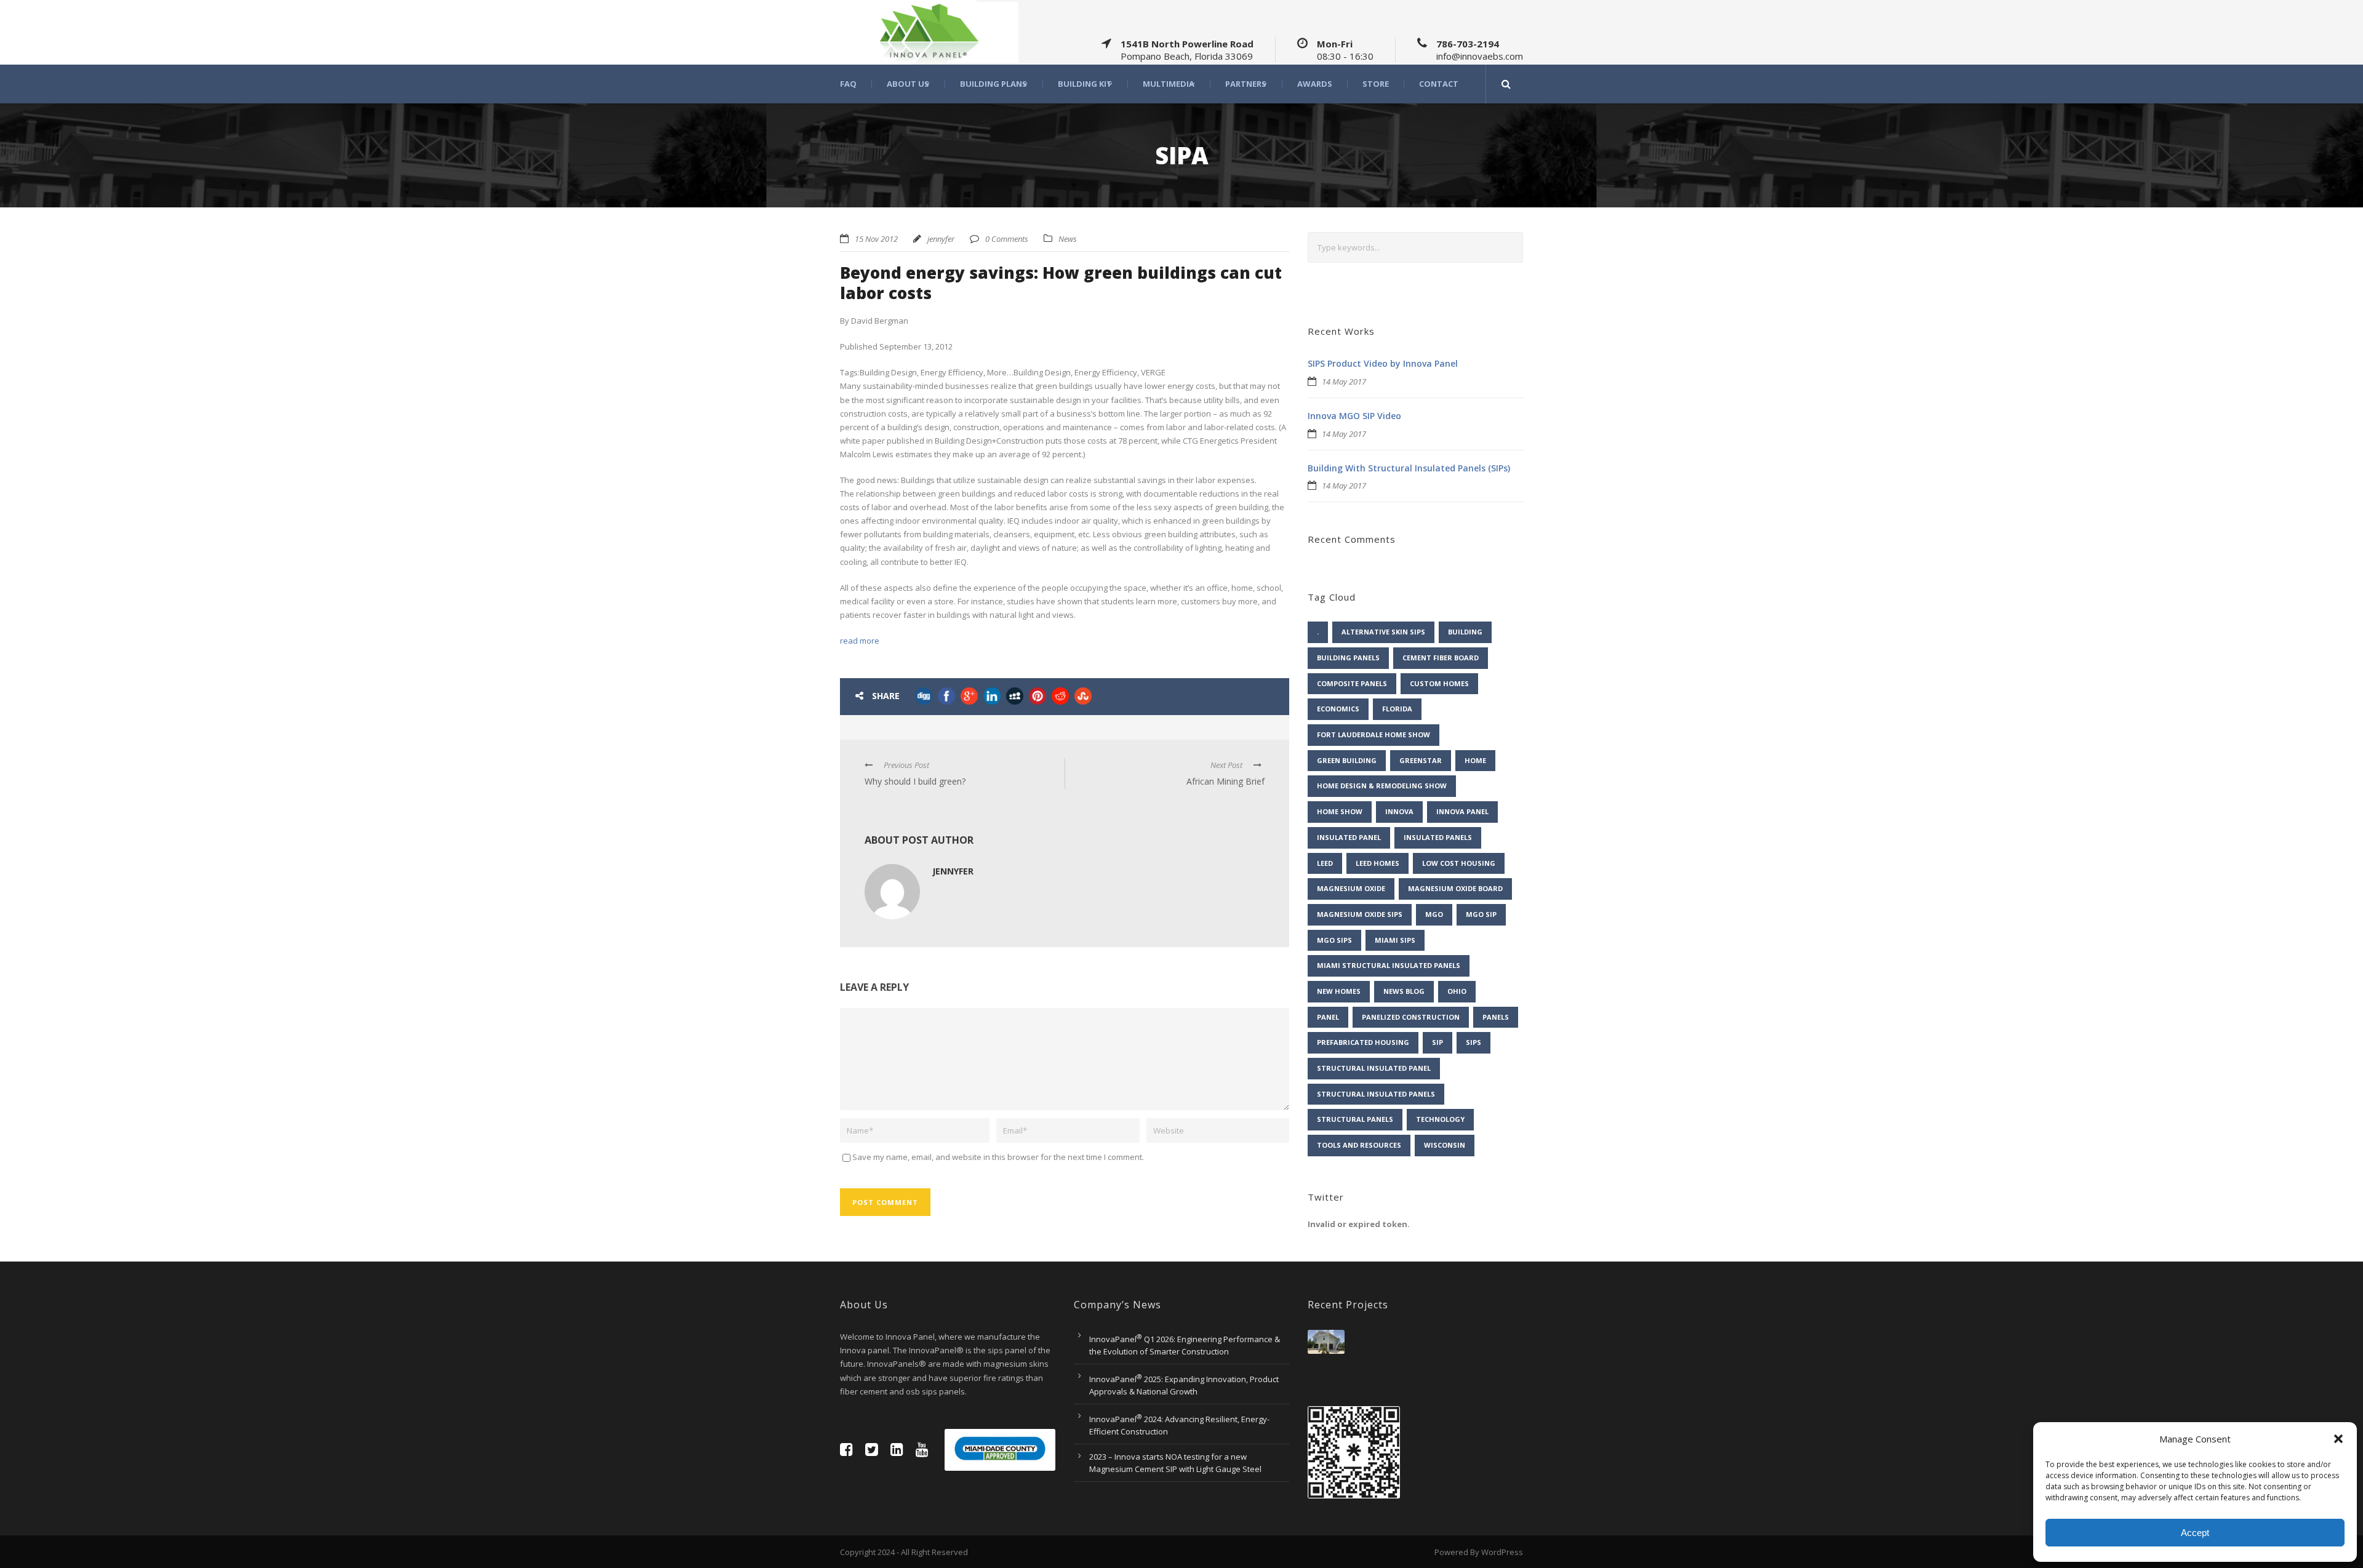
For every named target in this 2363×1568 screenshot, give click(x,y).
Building (1465, 632)
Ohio (1457, 991)
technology (1440, 1119)
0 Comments (1007, 239)
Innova (1399, 811)
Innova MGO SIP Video (1354, 416)
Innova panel (1462, 811)
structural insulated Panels (1376, 1094)
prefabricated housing (1363, 1042)
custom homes (1439, 683)
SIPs (1473, 1042)
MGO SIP (1481, 914)
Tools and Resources (1359, 1145)
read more (860, 641)
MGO (1434, 914)
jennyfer (941, 239)
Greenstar (1421, 760)
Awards (1315, 84)
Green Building (1347, 760)
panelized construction (1411, 1017)
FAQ (848, 84)
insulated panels (1438, 837)
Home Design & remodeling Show (1382, 786)
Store (1376, 84)
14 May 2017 (1344, 382)
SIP (1437, 1042)
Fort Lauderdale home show (1373, 734)
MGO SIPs (1334, 940)
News (1068, 239)
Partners (1246, 84)
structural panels (1355, 1119)
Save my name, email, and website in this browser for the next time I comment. (998, 1157)
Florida (1397, 709)
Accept (2195, 1533)
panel (1328, 1017)
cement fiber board (1441, 658)
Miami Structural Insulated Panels (1389, 965)
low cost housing (1459, 863)
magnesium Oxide (1351, 888)
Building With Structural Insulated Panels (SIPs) (1409, 468)
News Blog (1404, 991)
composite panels (1352, 683)
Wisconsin (1445, 1145)
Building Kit (1085, 84)
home (1475, 760)
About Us (908, 84)
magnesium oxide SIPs (1360, 914)
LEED (1325, 863)
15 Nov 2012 (876, 239)
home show (1340, 811)
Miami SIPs (1395, 940)
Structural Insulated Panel (1374, 1068)
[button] (2338, 1439)
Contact (1439, 84)
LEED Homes (1377, 863)
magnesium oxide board (1455, 888)
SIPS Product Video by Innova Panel (1383, 363)
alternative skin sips (1383, 632)
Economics (1338, 709)
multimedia (1169, 84)
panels (1496, 1017)
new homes (1339, 991)
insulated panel (1349, 837)
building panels (1348, 658)
